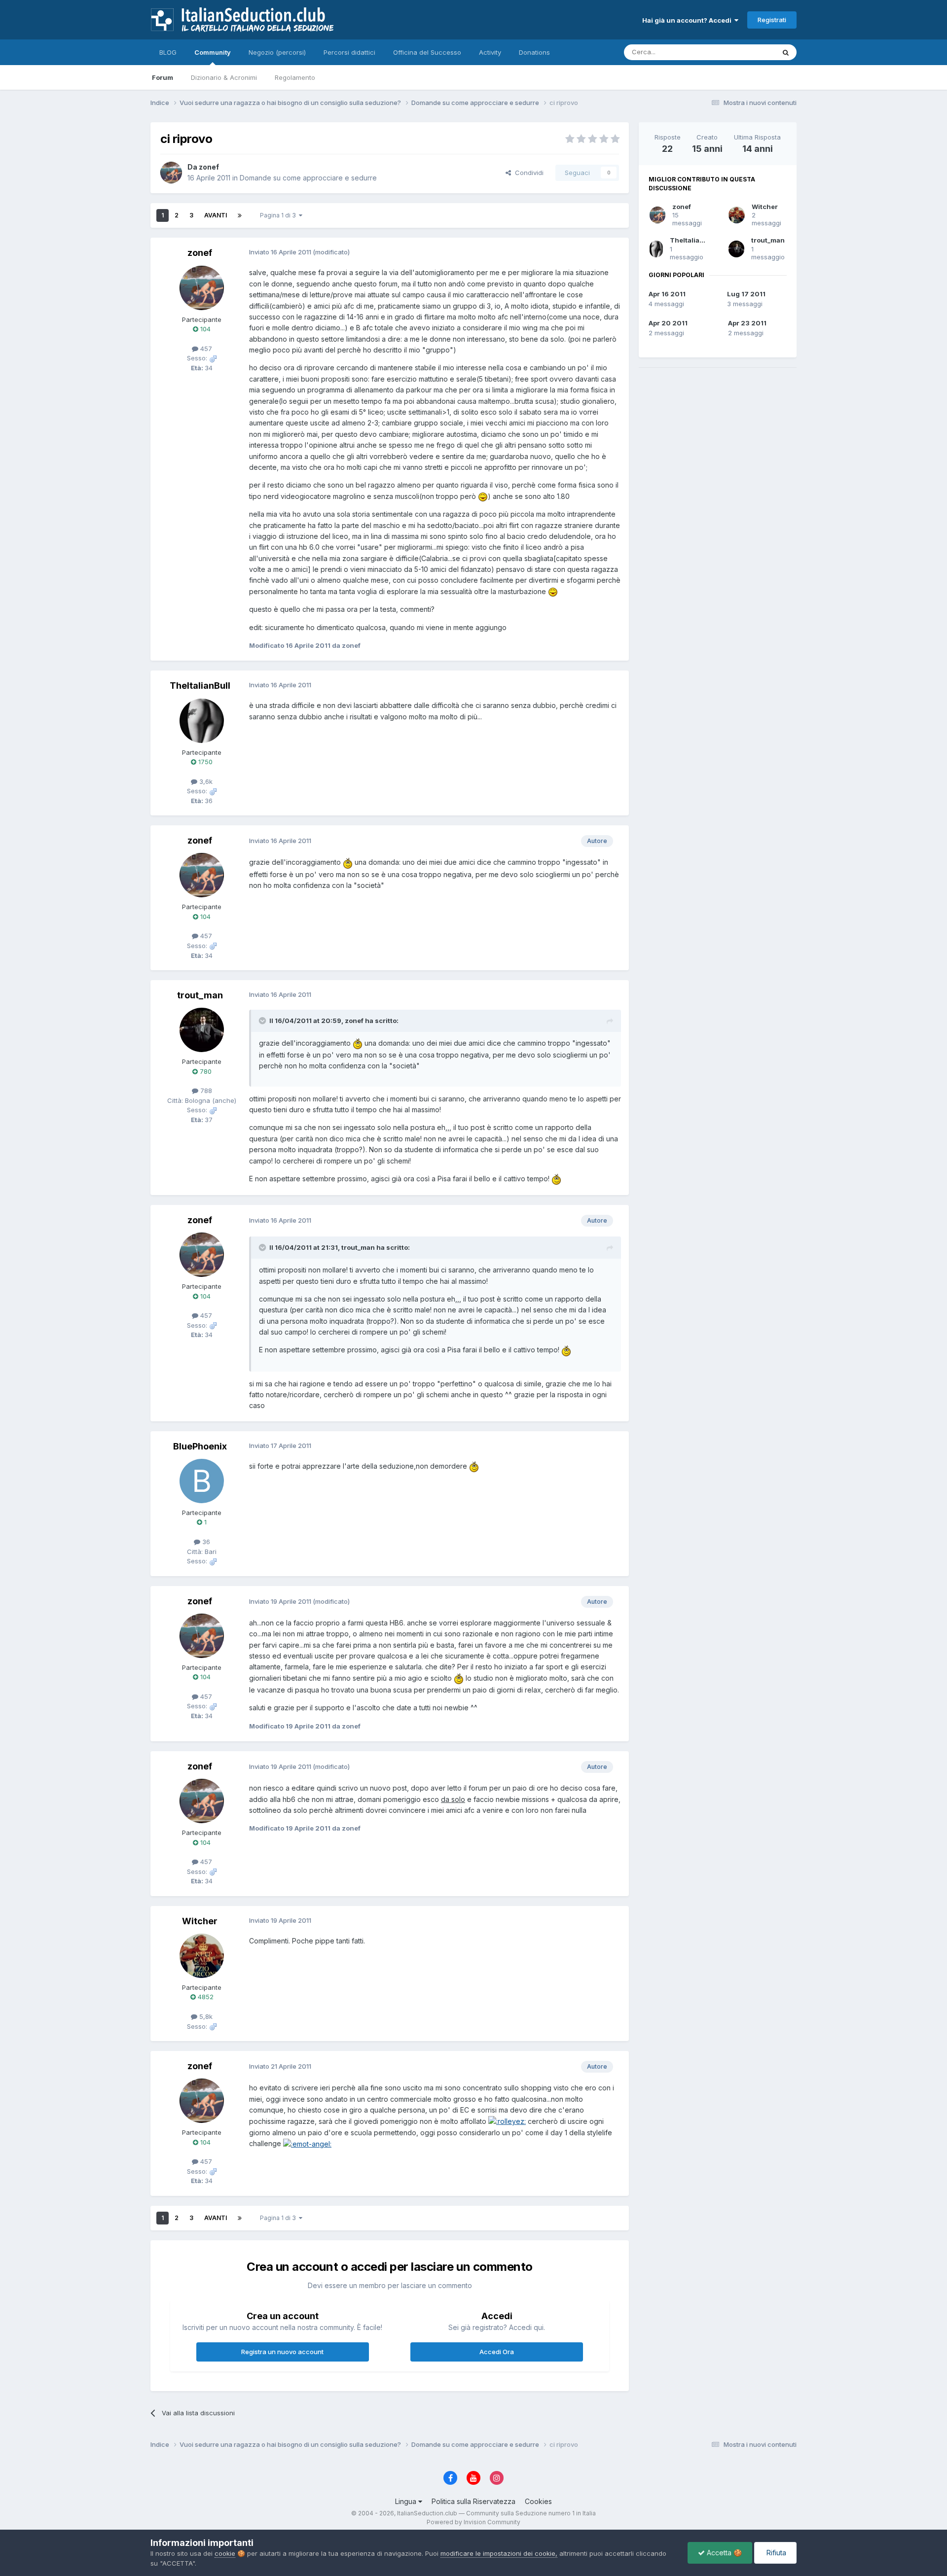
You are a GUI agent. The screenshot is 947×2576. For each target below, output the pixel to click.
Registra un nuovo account (282, 2352)
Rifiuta (775, 2553)
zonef (682, 207)
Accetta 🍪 (723, 2553)
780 (205, 1071)
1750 (204, 762)
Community (213, 52)
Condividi (527, 173)
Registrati (772, 20)
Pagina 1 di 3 (279, 215)
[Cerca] (786, 52)
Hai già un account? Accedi (688, 20)
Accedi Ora (497, 2352)
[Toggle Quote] (263, 1021)
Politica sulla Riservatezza (473, 2501)
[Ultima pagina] (240, 215)
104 (204, 329)
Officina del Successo (427, 52)
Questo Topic (742, 52)
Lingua (407, 2501)
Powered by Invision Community (473, 2522)
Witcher (765, 207)
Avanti (216, 215)
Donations (534, 52)
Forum (163, 77)
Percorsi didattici (349, 52)
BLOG (168, 52)
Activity (490, 52)
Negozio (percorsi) (277, 52)
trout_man (768, 240)
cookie (225, 2553)
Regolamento (295, 77)
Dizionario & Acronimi (224, 77)
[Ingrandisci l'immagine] (483, 496)
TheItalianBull (693, 240)
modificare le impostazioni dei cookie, (499, 2553)
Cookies (538, 2501)
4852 (205, 1997)
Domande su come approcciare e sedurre (308, 178)
